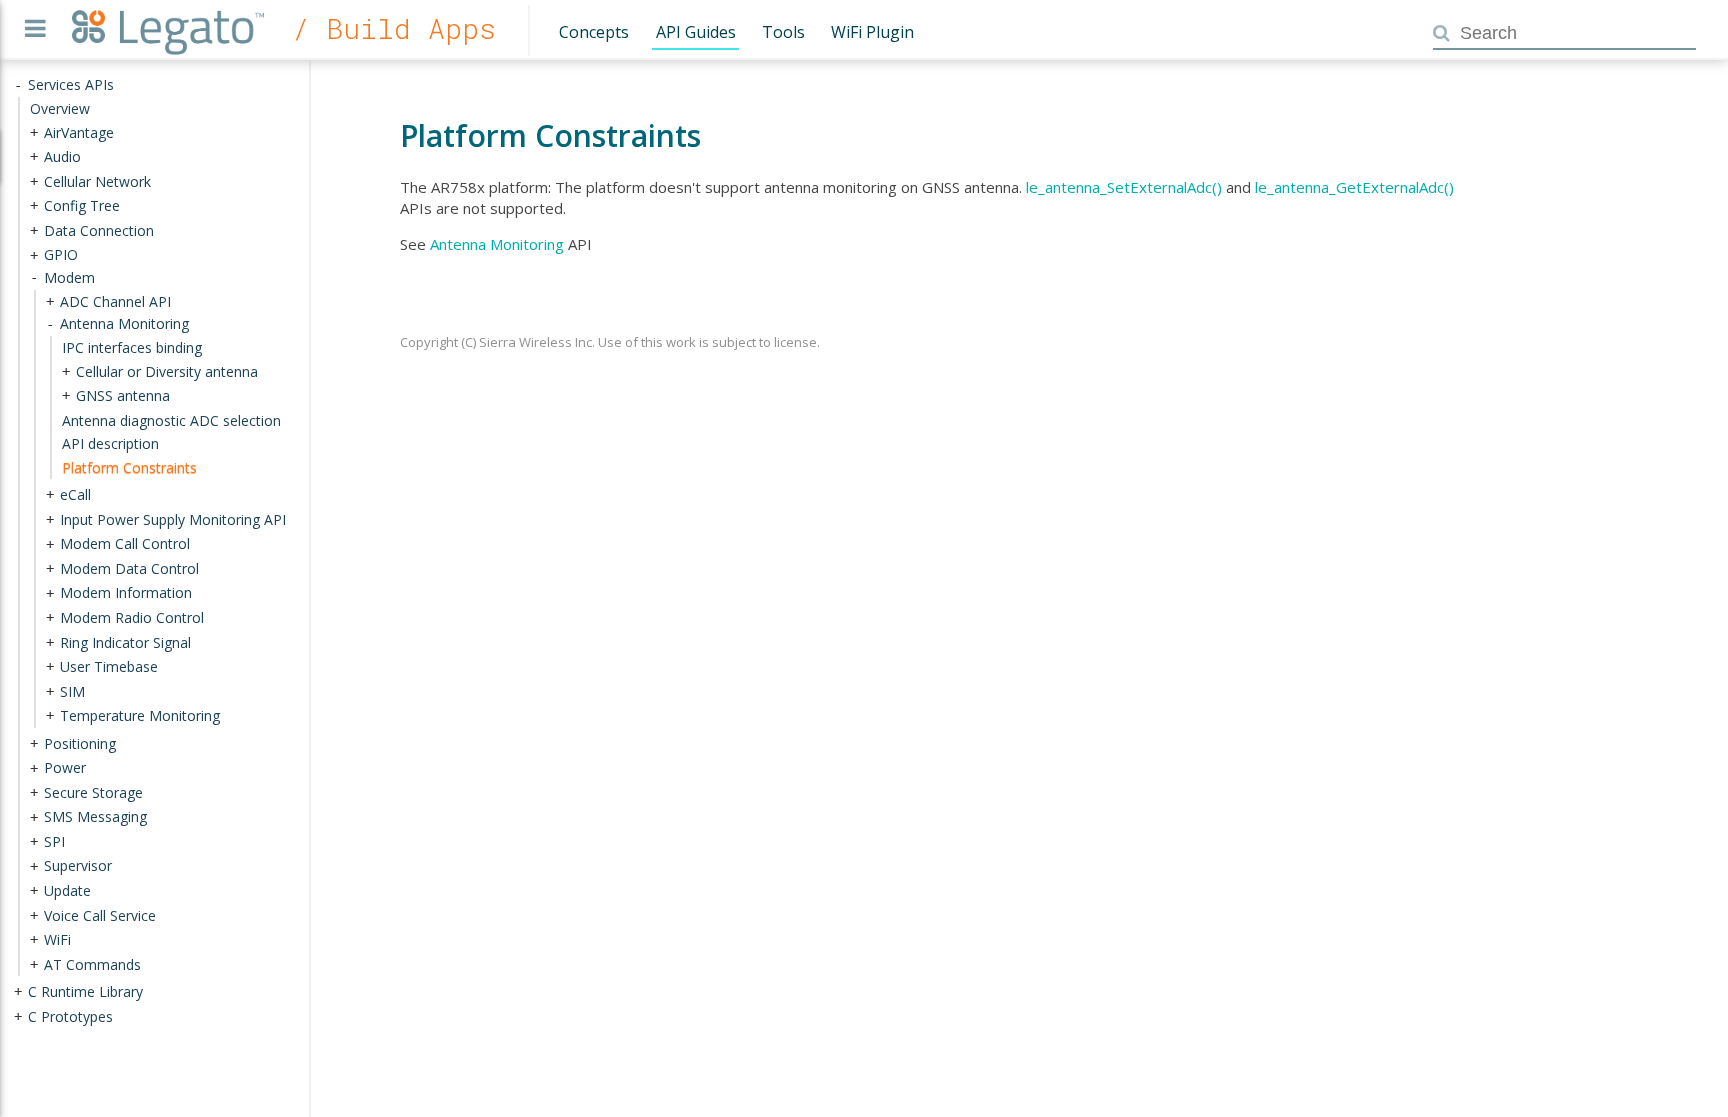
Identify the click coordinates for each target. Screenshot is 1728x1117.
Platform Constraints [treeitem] (129, 466)
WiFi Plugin (872, 32)
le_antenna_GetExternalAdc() (1354, 187)
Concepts (594, 32)
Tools (783, 32)
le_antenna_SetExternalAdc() (1124, 187)
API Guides (696, 32)
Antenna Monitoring (497, 244)
